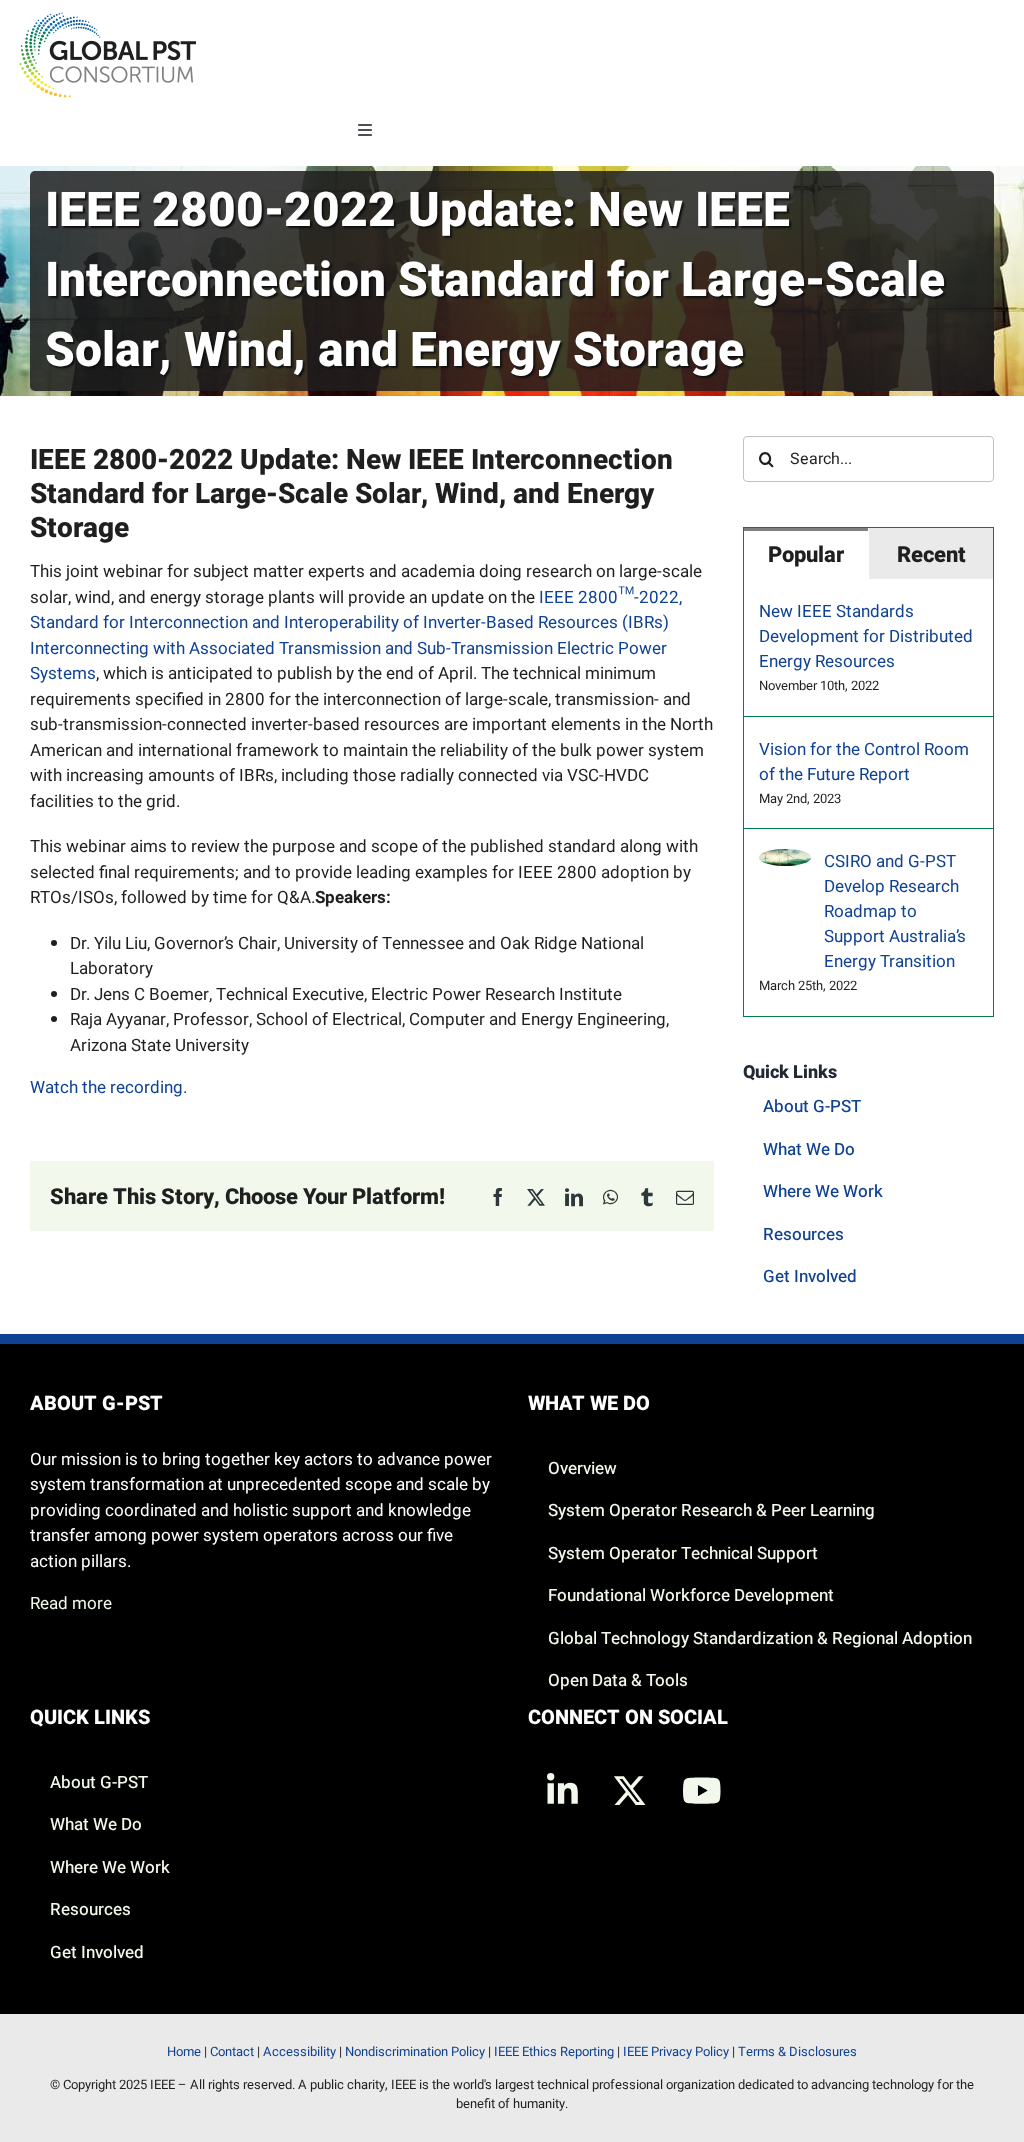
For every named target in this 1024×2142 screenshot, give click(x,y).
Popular (806, 555)
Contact (232, 2051)
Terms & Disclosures (797, 2051)
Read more (71, 1603)
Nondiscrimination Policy (415, 2051)
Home (184, 2051)
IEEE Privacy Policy (676, 2051)
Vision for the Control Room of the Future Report (864, 762)
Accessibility (299, 2051)
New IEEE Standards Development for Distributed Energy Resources (866, 636)
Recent (931, 555)
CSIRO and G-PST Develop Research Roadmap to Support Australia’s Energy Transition (895, 911)
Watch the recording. (108, 1087)
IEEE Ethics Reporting (554, 2051)
